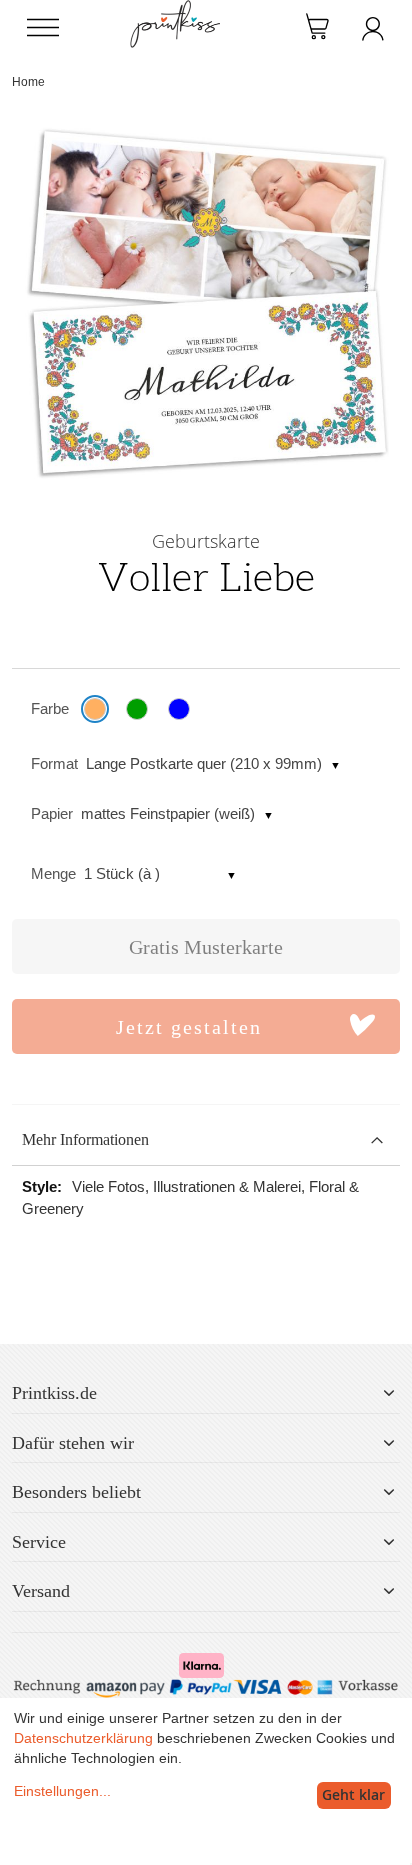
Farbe (50, 708)
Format (54, 763)
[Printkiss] (175, 10)
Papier (52, 813)
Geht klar (353, 1794)
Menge (53, 873)
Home (28, 82)
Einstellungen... (62, 1791)
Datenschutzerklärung (83, 1738)
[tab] (206, 1140)
